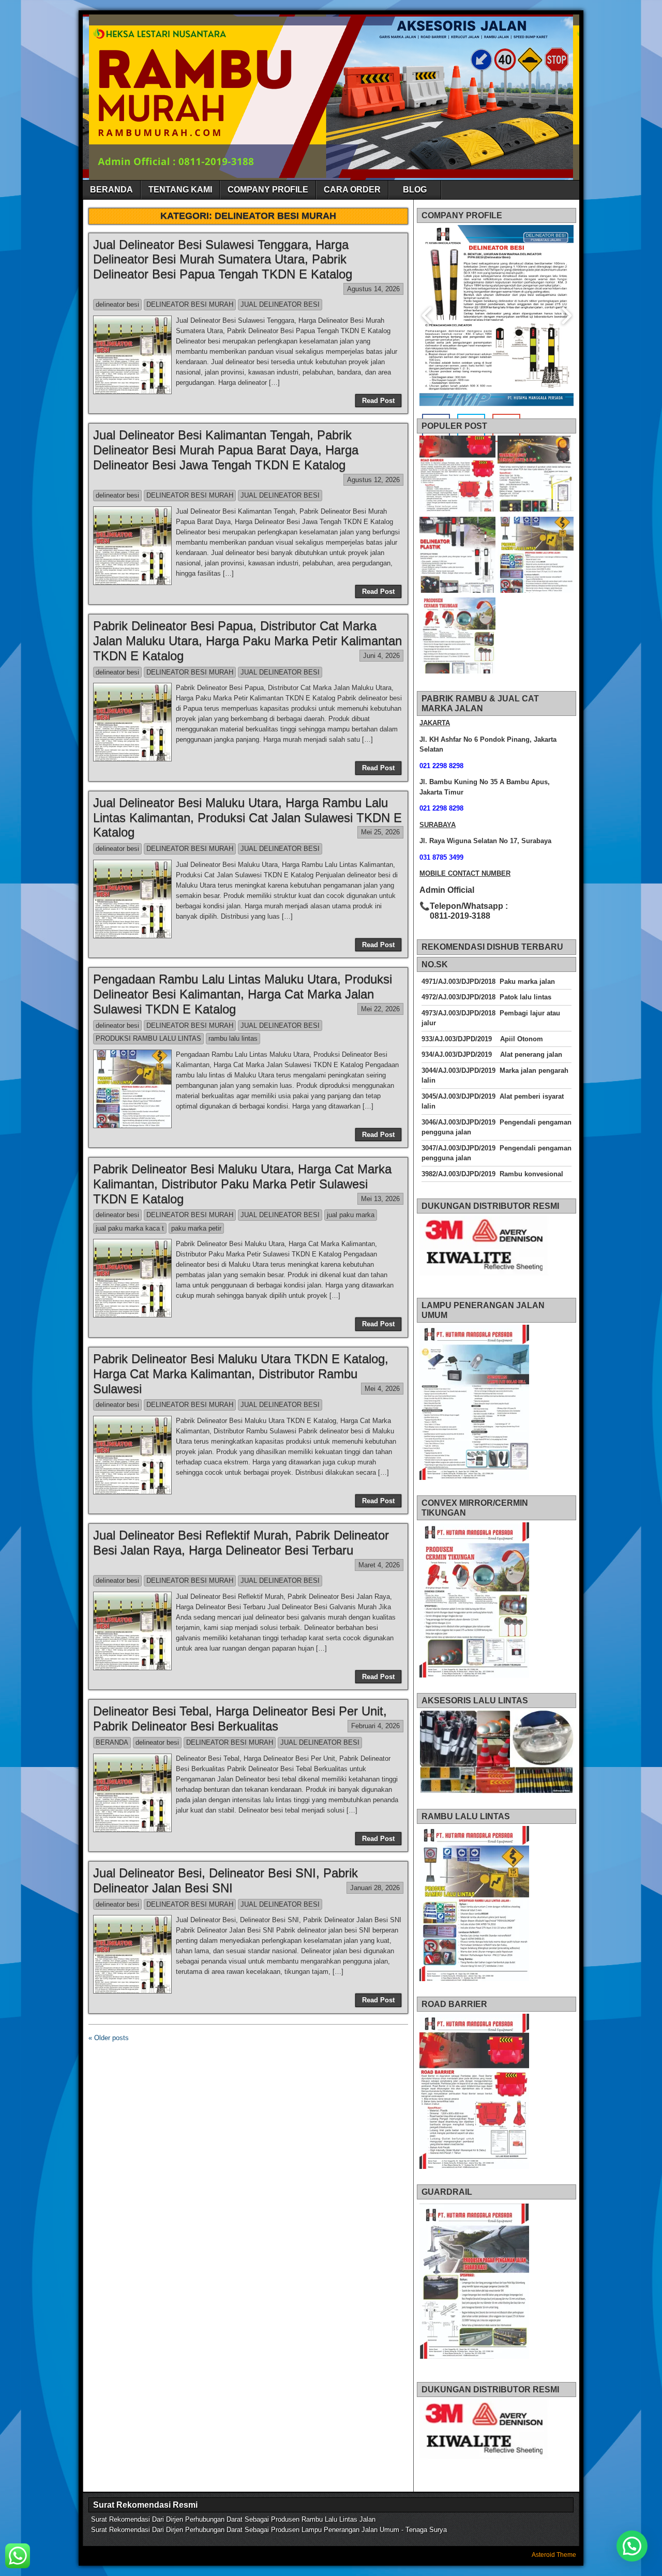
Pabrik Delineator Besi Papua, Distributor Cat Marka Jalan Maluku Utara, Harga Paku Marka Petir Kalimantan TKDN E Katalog (247, 641)
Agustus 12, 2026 (373, 480)
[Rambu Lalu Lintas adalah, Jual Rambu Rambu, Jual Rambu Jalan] (536, 556)
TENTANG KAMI (180, 190)
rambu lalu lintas (233, 1038)
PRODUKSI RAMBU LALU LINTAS (148, 1038)
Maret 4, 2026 (379, 1565)
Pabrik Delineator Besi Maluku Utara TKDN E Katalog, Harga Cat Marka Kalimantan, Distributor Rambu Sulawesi (241, 1374)
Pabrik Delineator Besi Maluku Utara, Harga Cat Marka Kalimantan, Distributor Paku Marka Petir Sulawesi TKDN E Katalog (242, 1184)
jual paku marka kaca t (130, 1228)
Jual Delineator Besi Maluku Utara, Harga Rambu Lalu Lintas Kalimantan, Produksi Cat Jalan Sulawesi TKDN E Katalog (247, 818)
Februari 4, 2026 (375, 1726)
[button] (632, 2546)
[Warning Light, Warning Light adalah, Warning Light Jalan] (536, 475)
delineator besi (117, 304)
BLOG (415, 190)
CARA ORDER (352, 190)
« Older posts (109, 2038)
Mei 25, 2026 (380, 832)
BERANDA (111, 190)
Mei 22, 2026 (380, 1009)
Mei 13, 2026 (380, 1199)
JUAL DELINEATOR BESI (280, 304)
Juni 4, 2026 (381, 656)
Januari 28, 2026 (375, 1888)
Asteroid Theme (554, 2555)
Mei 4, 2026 (382, 1389)
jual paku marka (351, 1215)
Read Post (378, 401)
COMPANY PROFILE (268, 190)
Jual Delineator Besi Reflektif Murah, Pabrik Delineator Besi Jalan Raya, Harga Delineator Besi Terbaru (241, 1542)
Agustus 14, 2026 (373, 289)
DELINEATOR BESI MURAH (190, 304)
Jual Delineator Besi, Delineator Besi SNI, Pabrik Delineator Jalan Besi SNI (225, 1880)
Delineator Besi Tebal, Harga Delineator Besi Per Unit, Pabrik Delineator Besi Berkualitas (240, 1718)
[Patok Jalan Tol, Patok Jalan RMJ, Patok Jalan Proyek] (457, 556)
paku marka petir (196, 1228)
